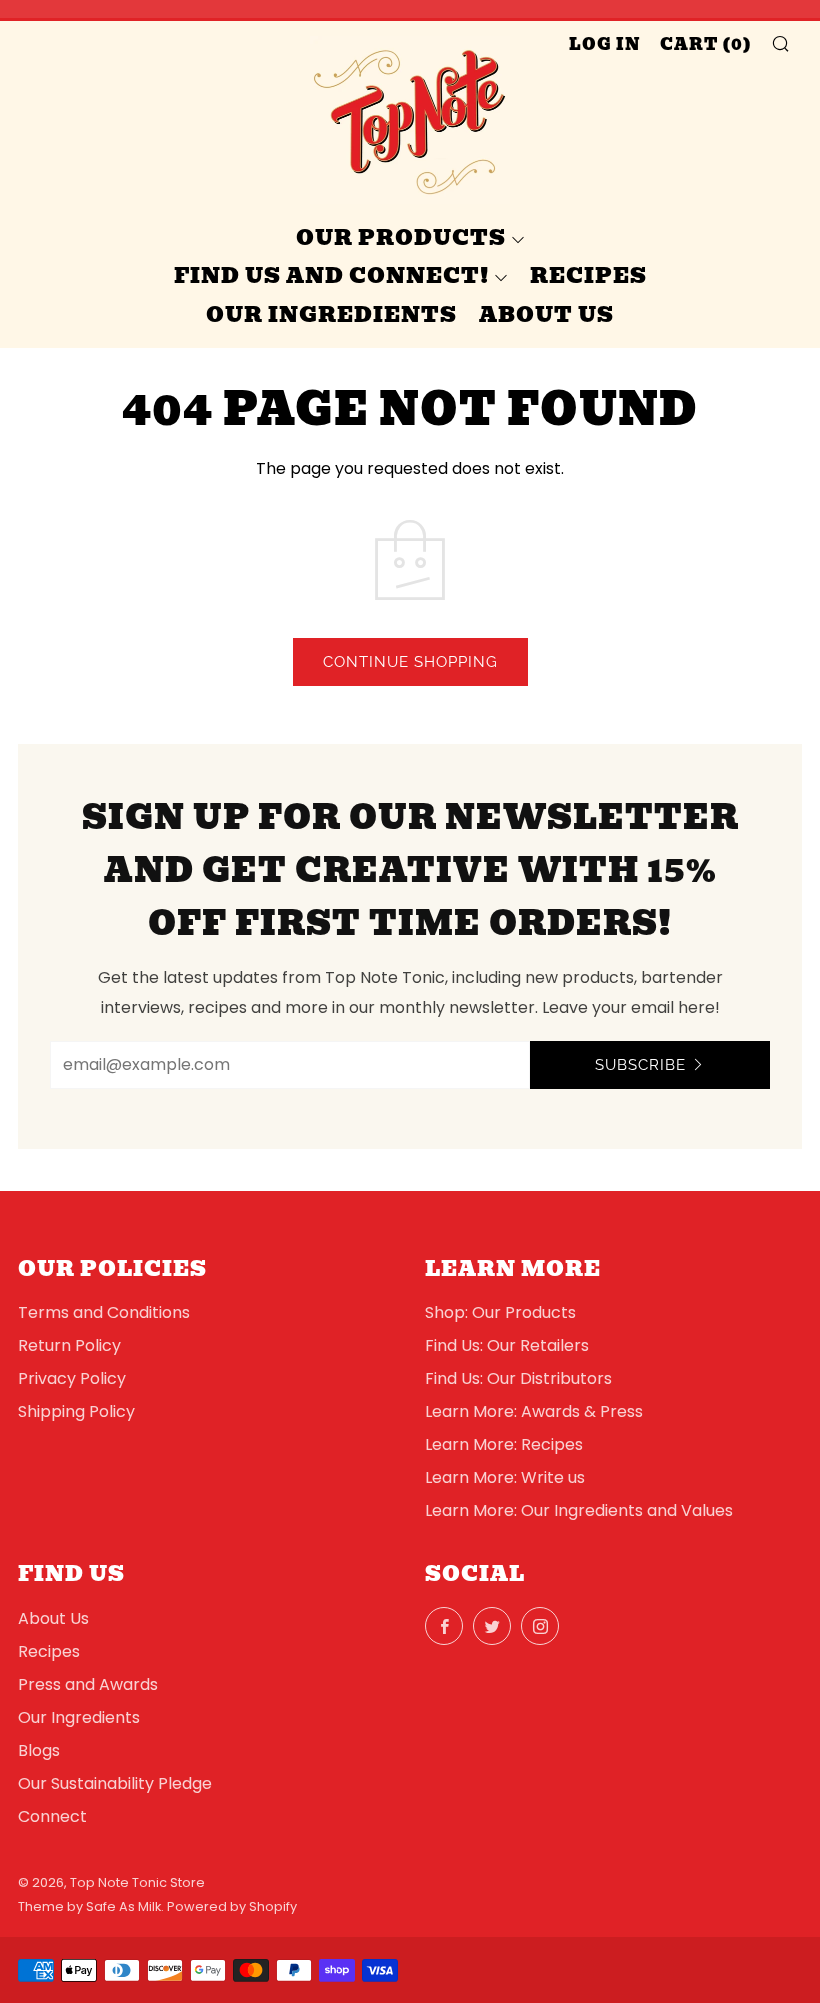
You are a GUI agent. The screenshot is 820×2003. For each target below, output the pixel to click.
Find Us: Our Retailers (507, 1345)
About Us (546, 314)
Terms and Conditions (104, 1312)
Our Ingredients (331, 314)
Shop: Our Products (500, 1312)
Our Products (401, 237)
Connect (52, 1816)
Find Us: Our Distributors (518, 1378)
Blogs (39, 1750)
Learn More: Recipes (504, 1444)
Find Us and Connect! (331, 275)
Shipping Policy (76, 1411)
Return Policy (69, 1345)
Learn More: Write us (505, 1477)
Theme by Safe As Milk (89, 1906)
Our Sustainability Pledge (115, 1783)
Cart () (706, 44)
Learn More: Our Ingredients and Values (579, 1510)
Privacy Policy (72, 1378)
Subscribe (640, 1065)
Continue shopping (410, 662)
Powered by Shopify (232, 1906)
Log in (605, 44)
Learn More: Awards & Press (534, 1411)
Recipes (588, 275)
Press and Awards (88, 1684)
